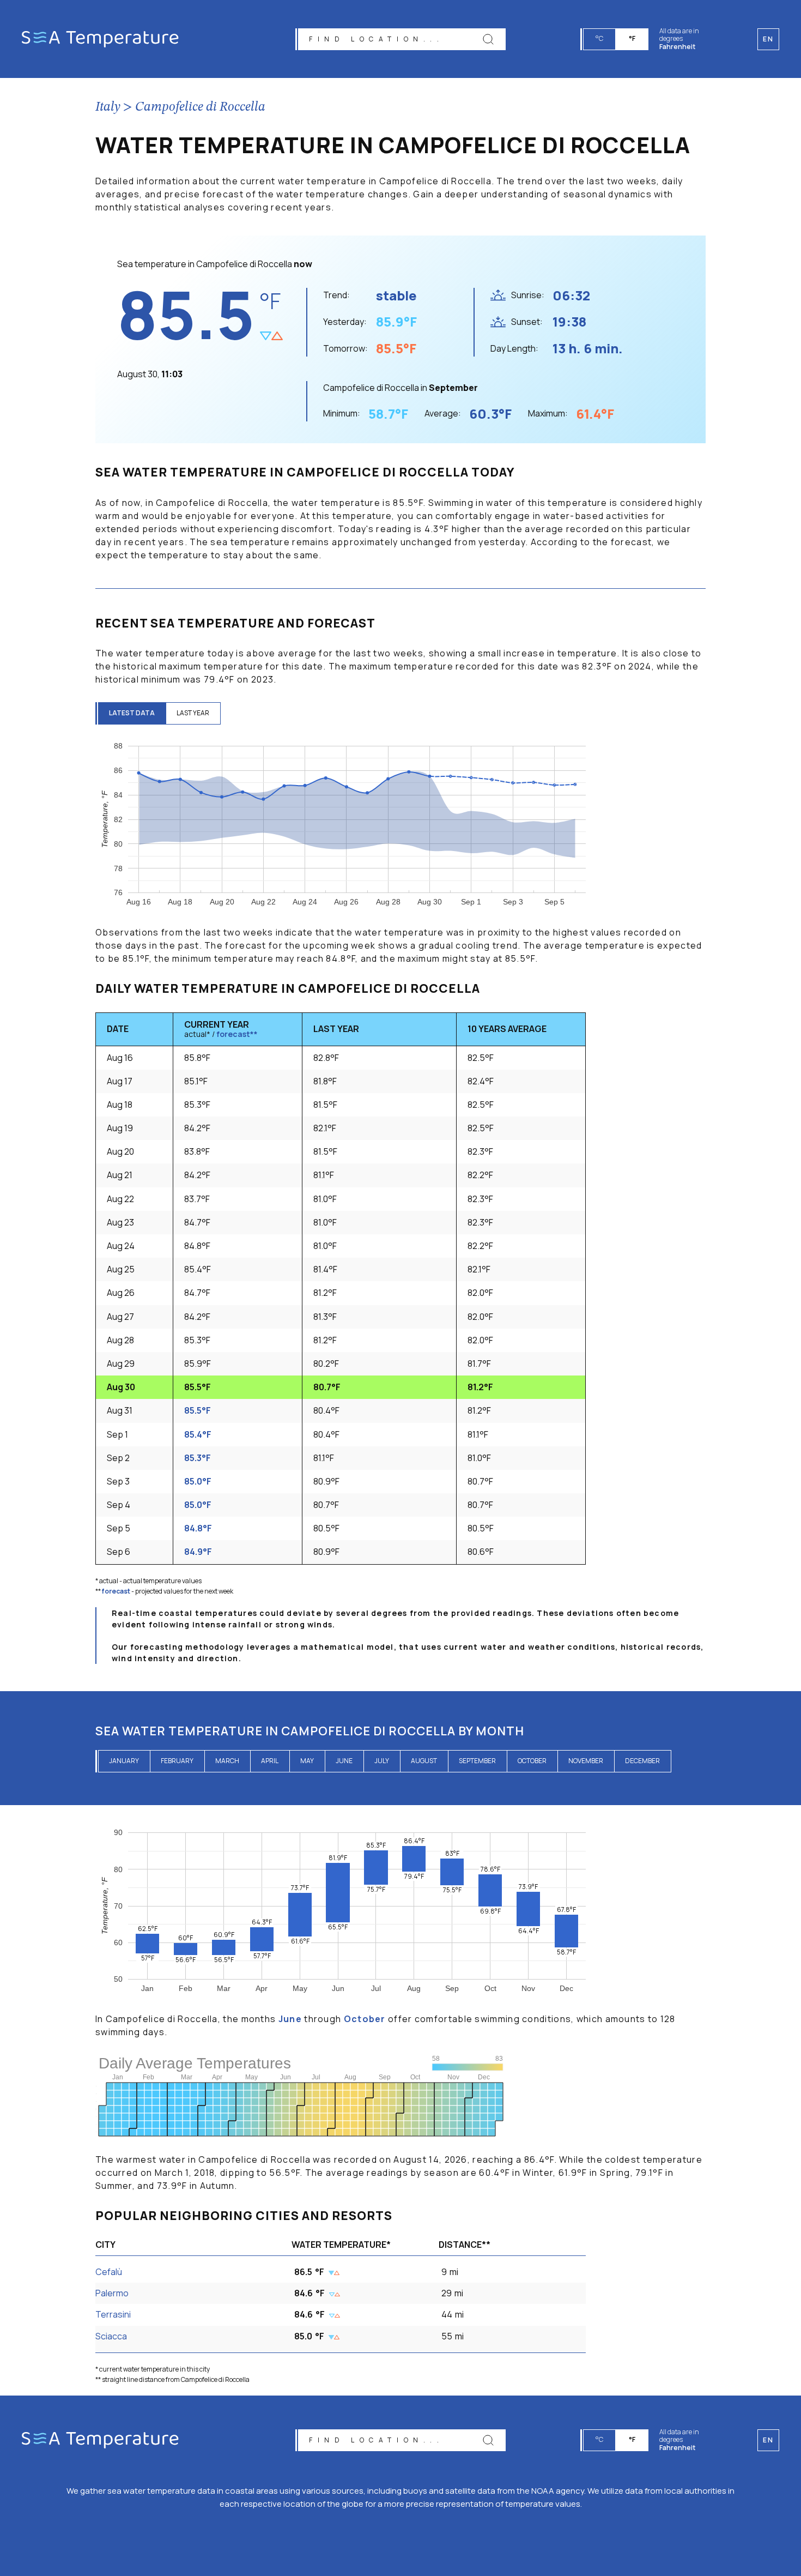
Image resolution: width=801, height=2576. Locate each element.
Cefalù (109, 2272)
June (344, 1761)
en (768, 2440)
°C (599, 38)
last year (193, 713)
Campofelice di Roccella (200, 107)
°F (632, 38)
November (586, 1761)
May (307, 1761)
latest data (132, 713)
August (424, 1761)
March (227, 1761)
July (382, 1761)
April (270, 1761)
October (532, 1761)
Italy (108, 107)
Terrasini (113, 2314)
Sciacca (111, 2336)
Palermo (112, 2293)
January (124, 1761)
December (642, 1761)
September (477, 1761)
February (177, 1761)
